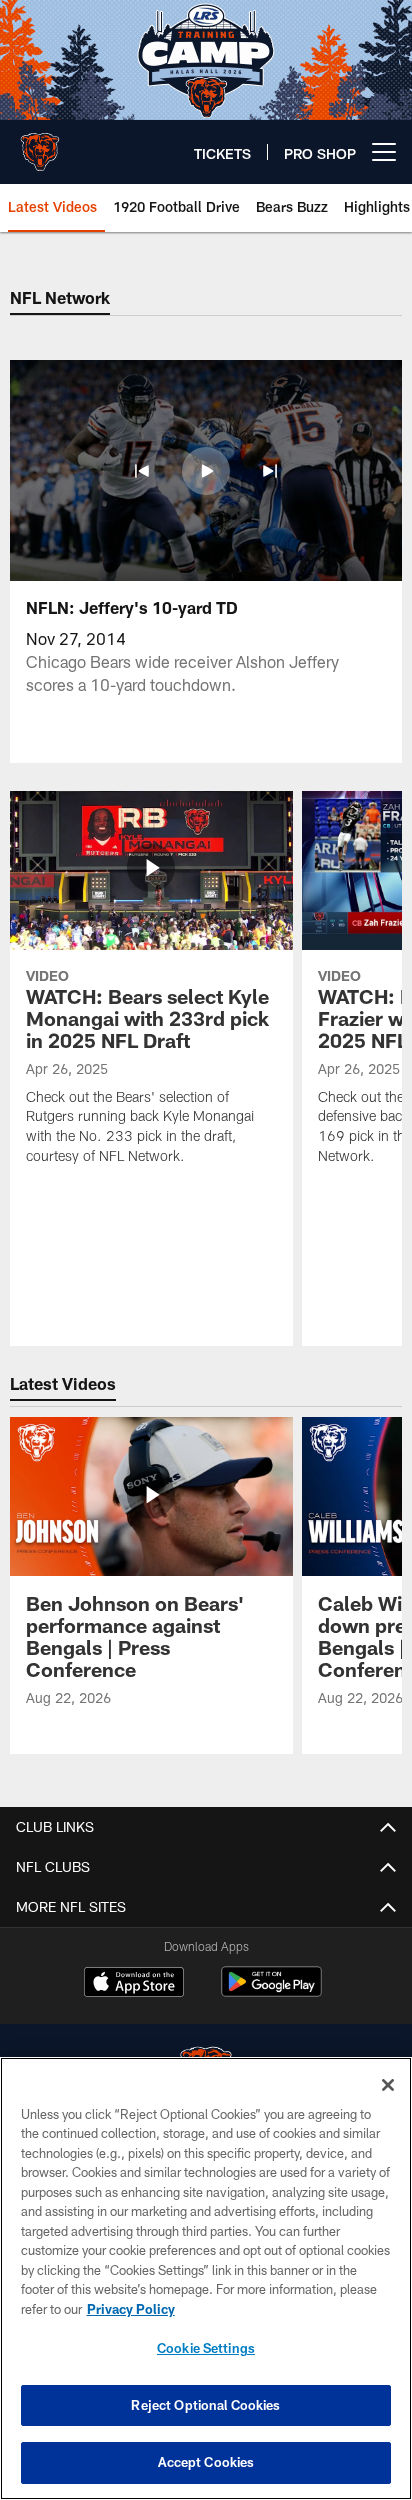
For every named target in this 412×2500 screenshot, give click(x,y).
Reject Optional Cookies (205, 2405)
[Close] (388, 2085)
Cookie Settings (206, 2348)
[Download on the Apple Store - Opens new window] (134, 1984)
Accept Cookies (206, 2462)
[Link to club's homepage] (40, 144)
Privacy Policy (131, 2309)
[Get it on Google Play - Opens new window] (271, 1991)
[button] (142, 471)
